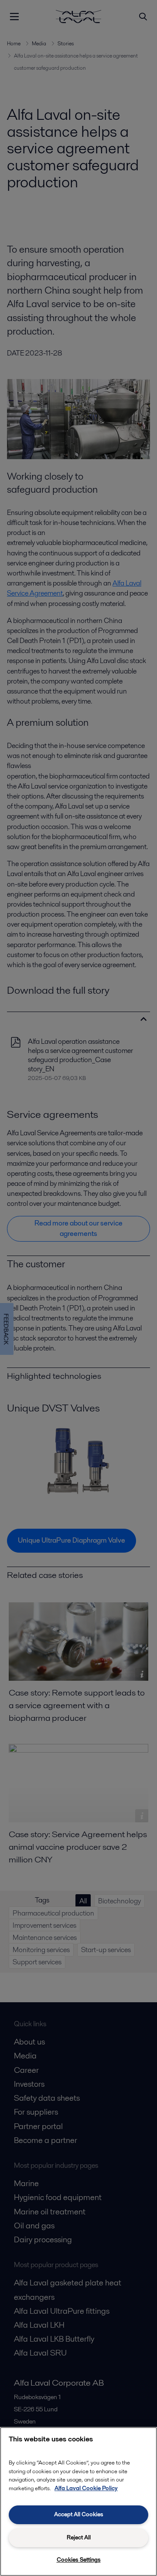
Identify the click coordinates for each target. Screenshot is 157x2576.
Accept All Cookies (79, 2514)
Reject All (79, 2537)
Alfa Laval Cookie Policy (86, 2488)
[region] (78, 2502)
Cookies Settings (79, 2560)
